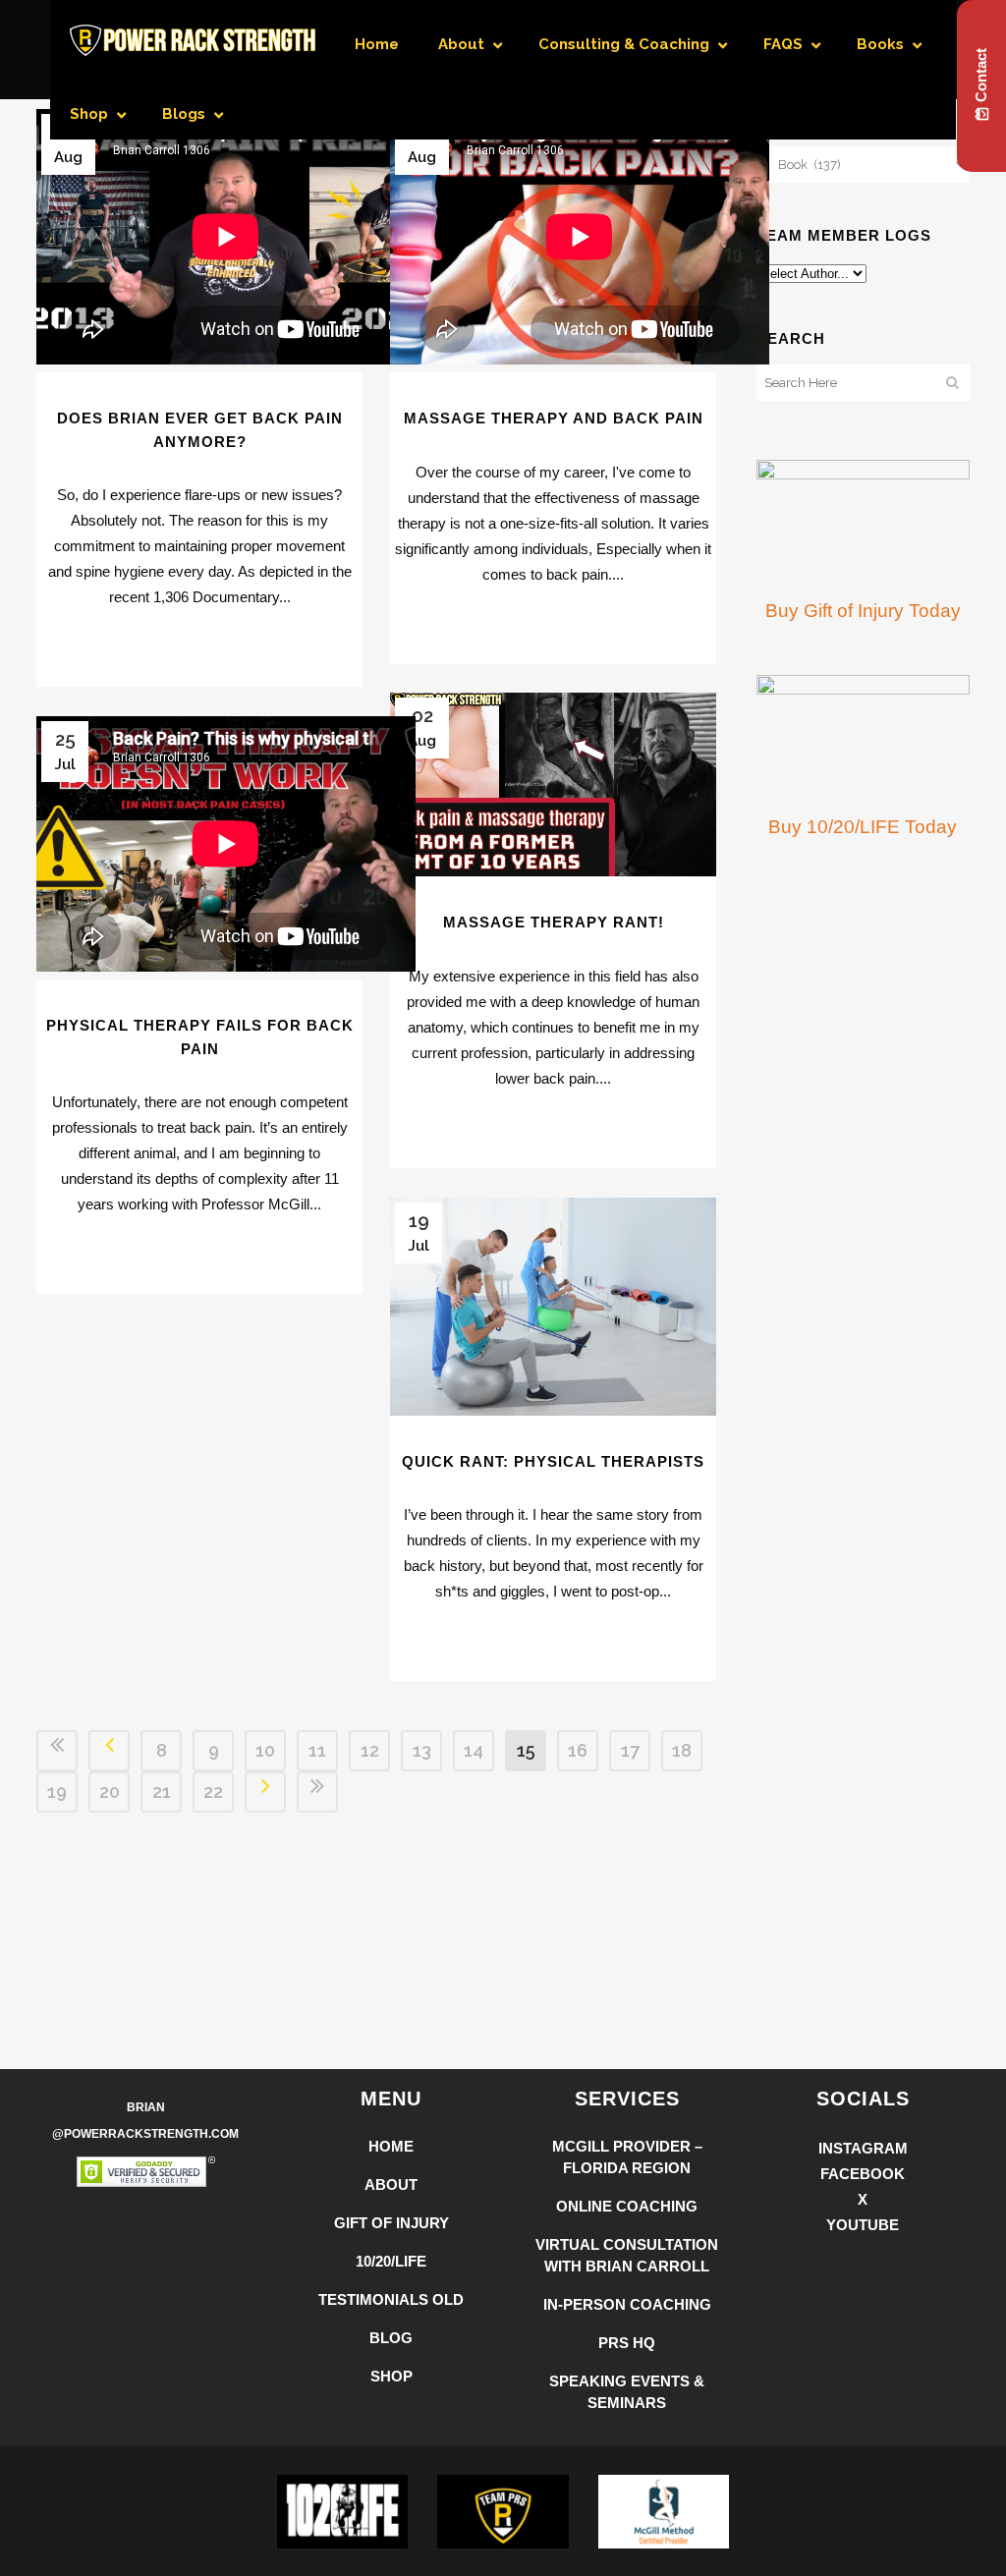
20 (110, 1792)
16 (578, 1750)
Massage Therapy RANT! (554, 922)
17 (630, 1750)
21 (162, 1792)
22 (213, 1792)
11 (317, 1750)
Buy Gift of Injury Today (863, 611)
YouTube (863, 2225)
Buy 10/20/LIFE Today (863, 827)
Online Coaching (627, 2206)
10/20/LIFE (391, 2261)
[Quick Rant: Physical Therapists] (553, 1307)
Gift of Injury (391, 2223)
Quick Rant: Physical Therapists (553, 1461)
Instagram (863, 2148)
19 (57, 1792)
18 (682, 1750)
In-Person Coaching (627, 2304)
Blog (391, 2338)
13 (422, 1750)
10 (265, 1750)
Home (391, 2146)
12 (370, 1750)
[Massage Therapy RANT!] (553, 784)
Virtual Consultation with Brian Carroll (627, 2255)
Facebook (863, 2174)
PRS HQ (627, 2343)
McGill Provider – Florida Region (627, 2157)
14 (474, 1750)
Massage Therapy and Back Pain (554, 418)
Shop (391, 2376)
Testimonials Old (391, 2299)
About (391, 2184)
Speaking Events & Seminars (627, 2392)
